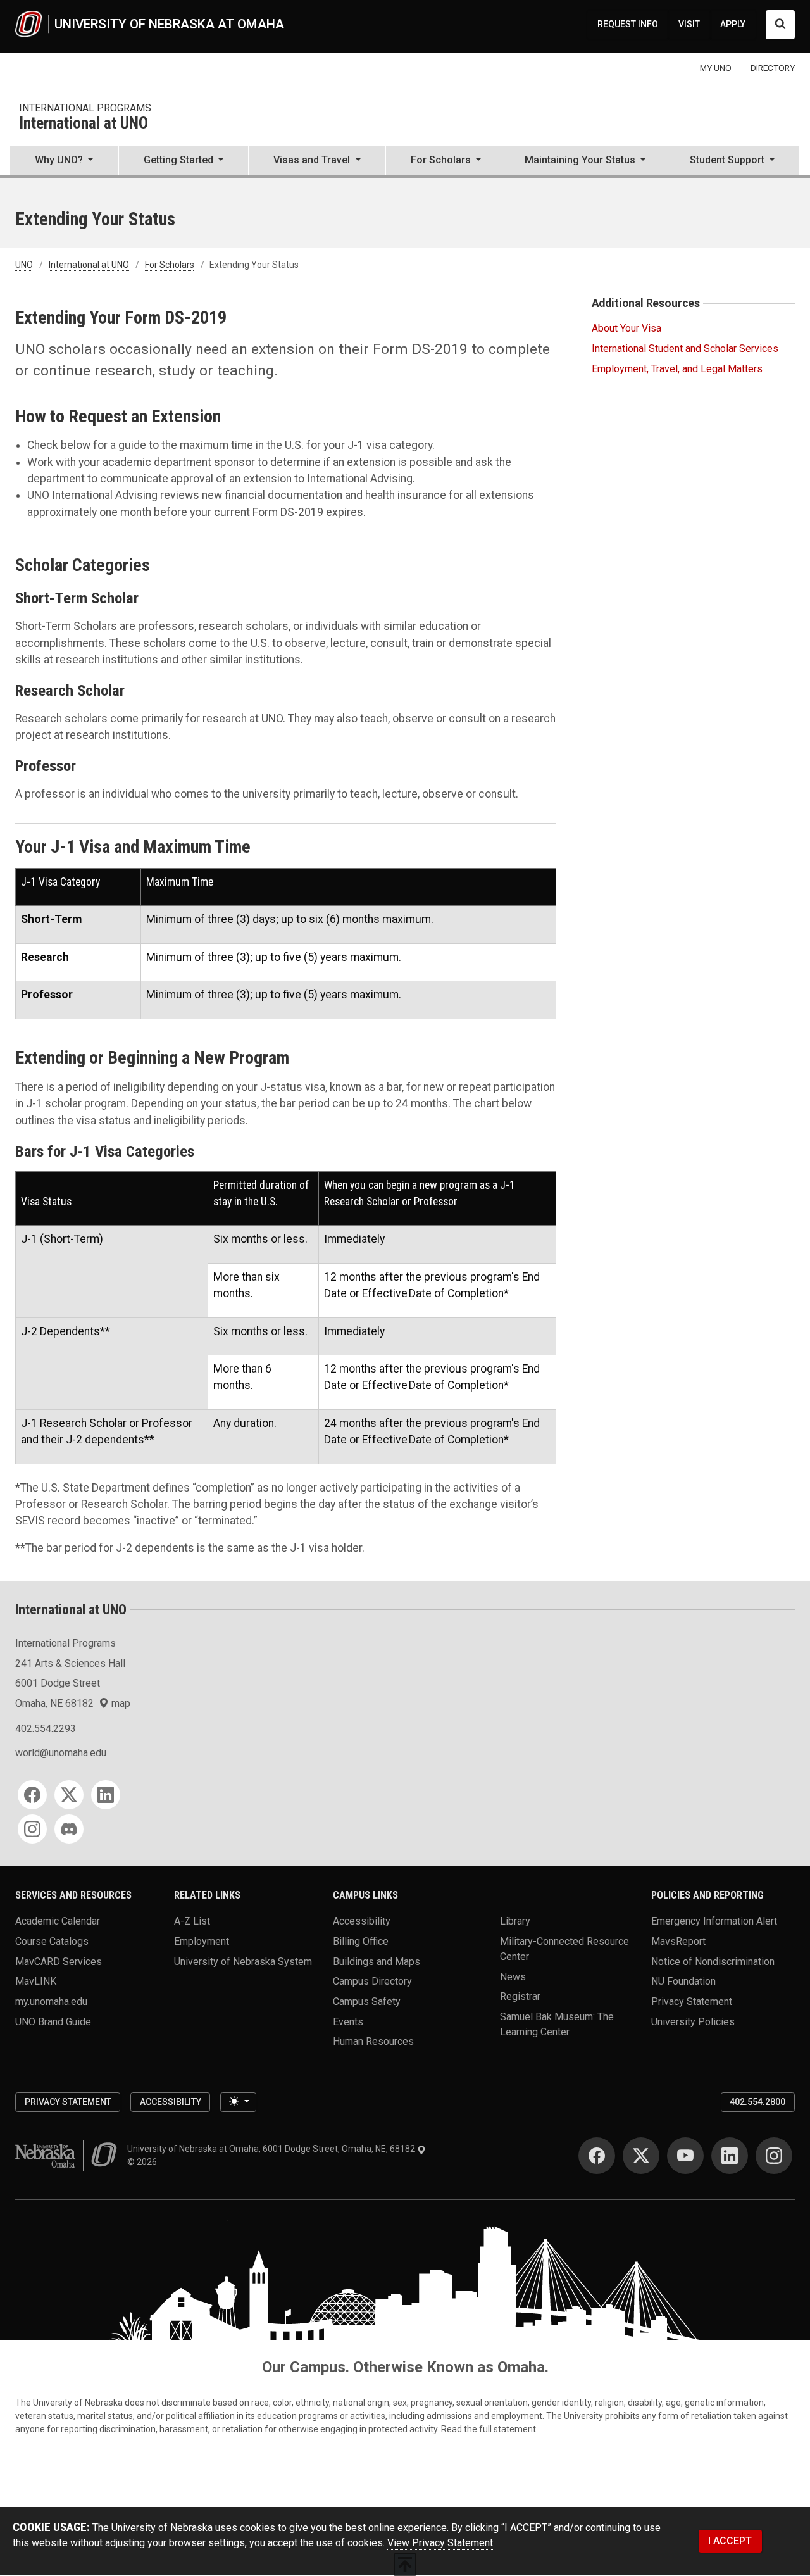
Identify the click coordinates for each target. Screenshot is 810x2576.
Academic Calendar (58, 1921)
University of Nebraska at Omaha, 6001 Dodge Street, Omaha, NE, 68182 (272, 2149)
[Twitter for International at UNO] (69, 1795)
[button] (64, 161)
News (513, 1976)
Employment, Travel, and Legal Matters (677, 369)
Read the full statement (489, 2429)
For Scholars (170, 265)
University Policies (693, 2021)
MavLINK (36, 1981)
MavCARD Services (59, 1961)
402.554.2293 (46, 1729)
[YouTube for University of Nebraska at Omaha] (685, 2156)
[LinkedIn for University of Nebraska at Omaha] (730, 2156)
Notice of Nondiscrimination (713, 1961)
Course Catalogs (52, 1941)
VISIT (689, 24)
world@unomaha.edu (61, 1753)
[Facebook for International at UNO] (32, 1795)
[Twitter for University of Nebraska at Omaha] (641, 2156)
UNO (24, 265)
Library (515, 1921)
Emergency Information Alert (714, 1921)
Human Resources (373, 2041)
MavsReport (678, 1941)
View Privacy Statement (440, 2543)
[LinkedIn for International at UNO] (106, 1795)
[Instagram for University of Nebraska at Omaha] (774, 2156)
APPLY (733, 24)
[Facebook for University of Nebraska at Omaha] (597, 2156)
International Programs (85, 108)
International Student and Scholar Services (685, 349)
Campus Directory (372, 1981)
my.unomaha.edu (51, 2001)
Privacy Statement (692, 2001)
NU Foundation (683, 1981)
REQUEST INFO (628, 24)
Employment (202, 1941)
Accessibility (362, 1921)
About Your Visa (626, 328)
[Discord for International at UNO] (69, 1829)
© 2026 (144, 2162)
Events (348, 2021)
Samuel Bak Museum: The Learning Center (557, 2024)
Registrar (520, 1996)
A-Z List (192, 1921)
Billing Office (361, 1941)
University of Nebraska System (243, 1961)
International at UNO (84, 124)
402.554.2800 (757, 2102)
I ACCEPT (730, 2541)
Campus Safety (367, 2001)
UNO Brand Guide (53, 2021)
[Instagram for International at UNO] (32, 1829)
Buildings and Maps (377, 1961)
